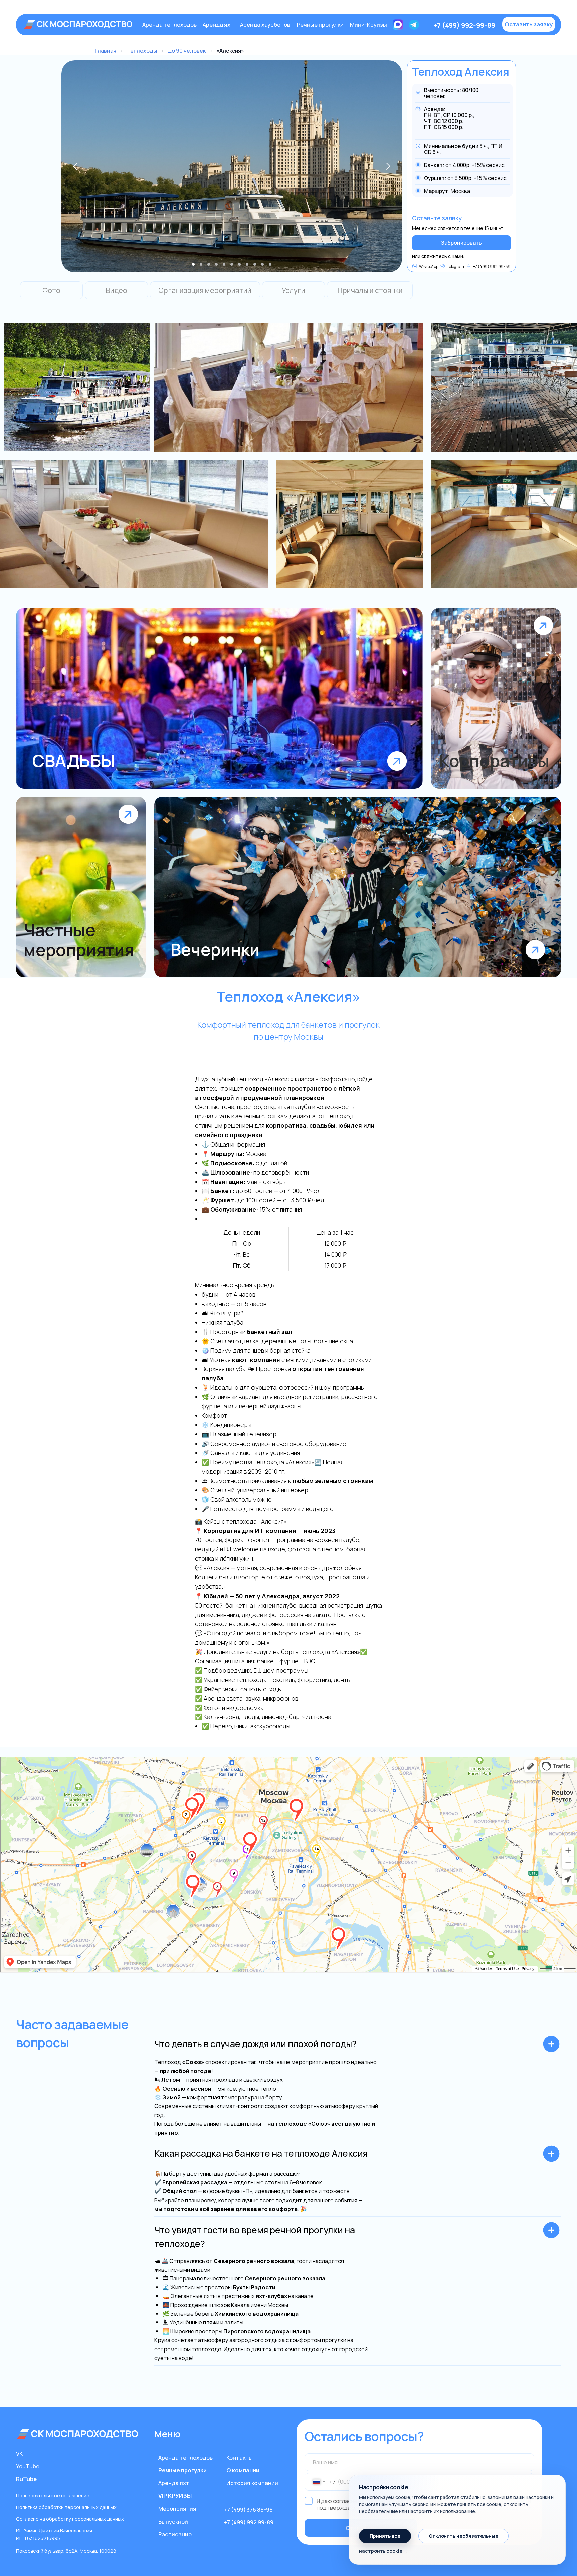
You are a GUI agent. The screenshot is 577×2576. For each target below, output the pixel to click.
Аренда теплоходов (169, 25)
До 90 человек (187, 51)
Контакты (240, 2458)
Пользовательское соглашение (53, 2496)
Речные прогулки (320, 25)
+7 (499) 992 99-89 (249, 2522)
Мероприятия (177, 2508)
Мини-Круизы (368, 25)
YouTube (28, 2466)
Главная (106, 51)
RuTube (26, 2479)
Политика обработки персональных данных (66, 2507)
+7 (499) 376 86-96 (248, 2509)
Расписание (175, 2534)
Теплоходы (142, 51)
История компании (252, 2483)
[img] (79, 25)
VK (19, 2454)
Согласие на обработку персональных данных (70, 2519)
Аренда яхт (218, 25)
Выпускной (173, 2521)
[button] (529, 24)
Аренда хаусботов (265, 25)
